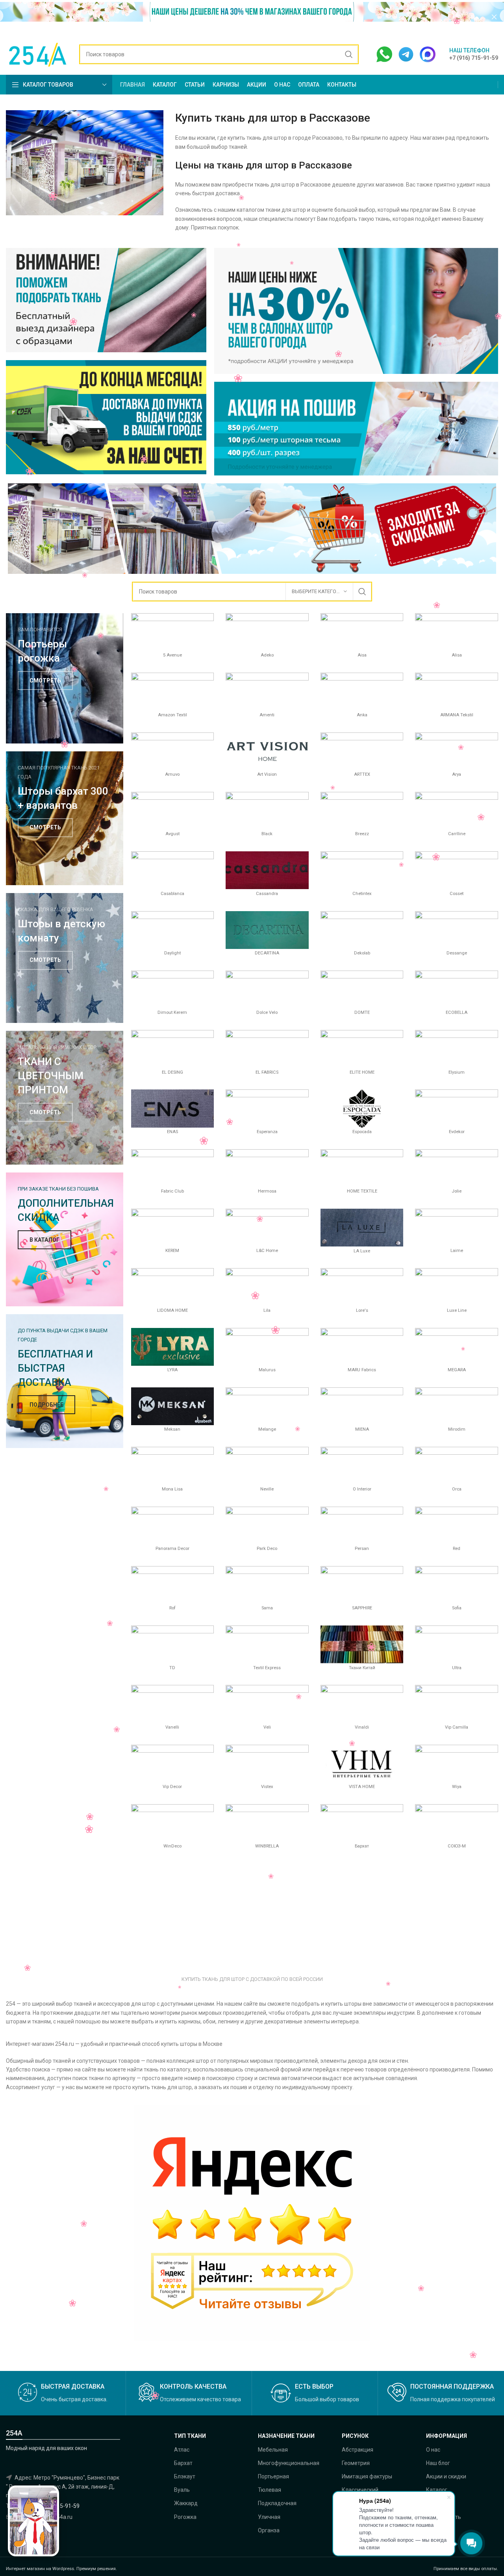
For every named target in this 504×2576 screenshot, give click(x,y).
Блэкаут (185, 2476)
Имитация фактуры (367, 2476)
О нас (433, 2450)
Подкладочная (277, 2503)
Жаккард (186, 2503)
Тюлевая (270, 2490)
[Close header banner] (494, 17)
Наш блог (438, 2463)
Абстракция (358, 2450)
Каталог (437, 2490)
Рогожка (185, 2517)
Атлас (182, 2450)
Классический (360, 2490)
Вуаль (182, 2490)
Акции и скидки (446, 2476)
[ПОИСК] (349, 54)
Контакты (439, 2503)
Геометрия (356, 2463)
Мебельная (273, 2450)
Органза (269, 2530)
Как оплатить (444, 2517)
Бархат (183, 2463)
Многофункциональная (289, 2463)
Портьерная (273, 2476)
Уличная (269, 2517)
